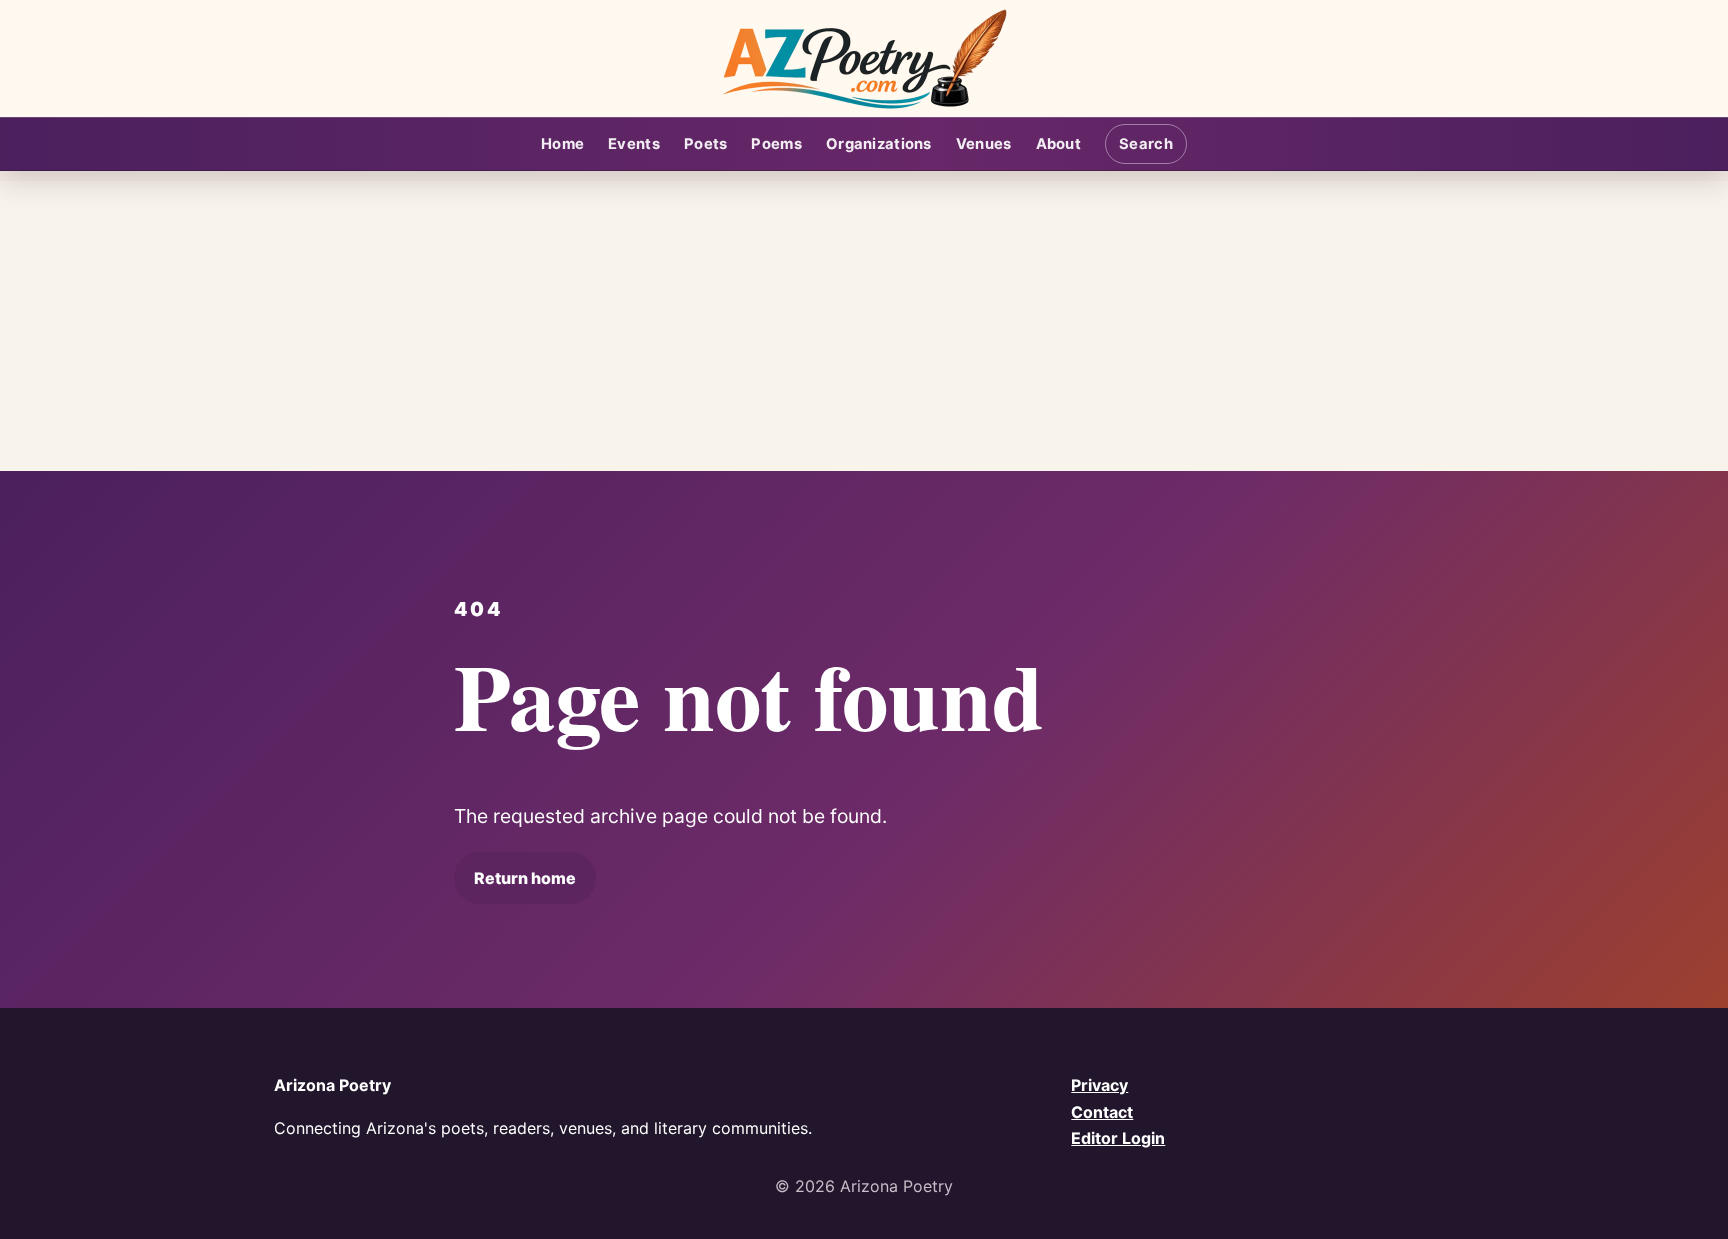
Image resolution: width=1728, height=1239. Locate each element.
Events (634, 144)
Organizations (879, 144)
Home (562, 144)
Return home (525, 878)
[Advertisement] (864, 321)
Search (1146, 144)
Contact (1102, 1112)
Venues (984, 144)
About (1058, 144)
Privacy (1099, 1085)
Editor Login (1118, 1138)
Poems (776, 144)
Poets (705, 144)
